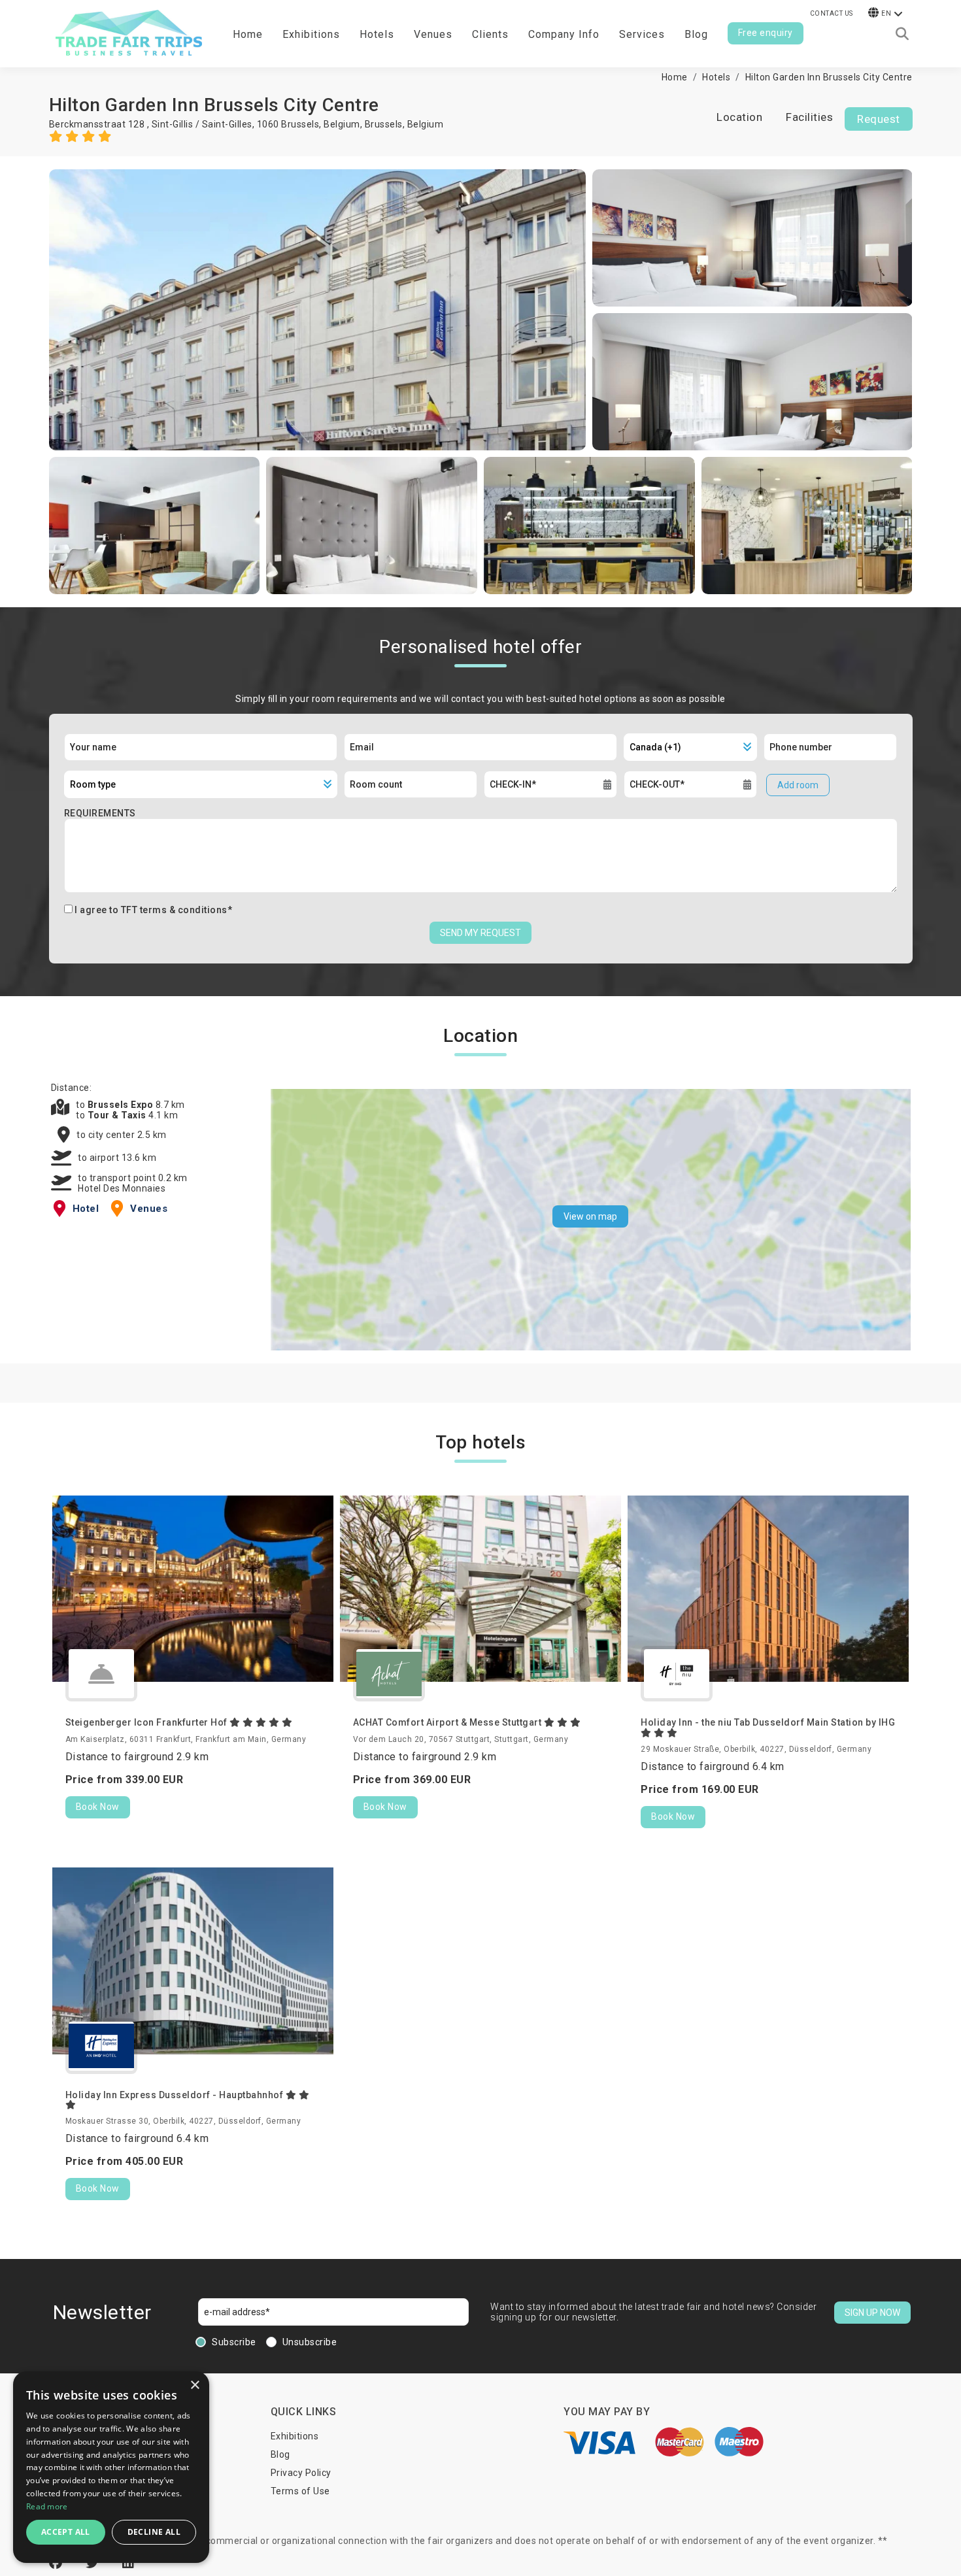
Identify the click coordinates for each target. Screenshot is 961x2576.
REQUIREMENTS (100, 813)
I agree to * (153, 910)
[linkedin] (128, 2563)
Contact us (832, 13)
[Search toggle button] (902, 34)
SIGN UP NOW (872, 2313)
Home (248, 34)
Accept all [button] (66, 2532)
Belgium (426, 124)
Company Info (564, 34)
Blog (696, 34)
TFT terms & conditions (174, 910)
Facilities (809, 117)
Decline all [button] (154, 2532)
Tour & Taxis (118, 1115)
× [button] (194, 2385)
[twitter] (94, 2563)
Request (879, 119)
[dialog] (111, 2467)
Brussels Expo (122, 1105)
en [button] (886, 13)
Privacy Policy (301, 2473)
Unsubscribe (310, 2342)
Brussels (384, 124)
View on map (590, 1216)
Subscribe (234, 2342)
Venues (433, 34)
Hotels (377, 34)
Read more (47, 2506)
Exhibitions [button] (311, 34)
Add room (798, 785)
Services (642, 34)
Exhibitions (295, 2436)
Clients (490, 34)
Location (739, 117)
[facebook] (58, 2563)
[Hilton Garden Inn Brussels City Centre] (318, 310)
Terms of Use (300, 2491)
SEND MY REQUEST (480, 933)
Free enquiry (766, 33)
